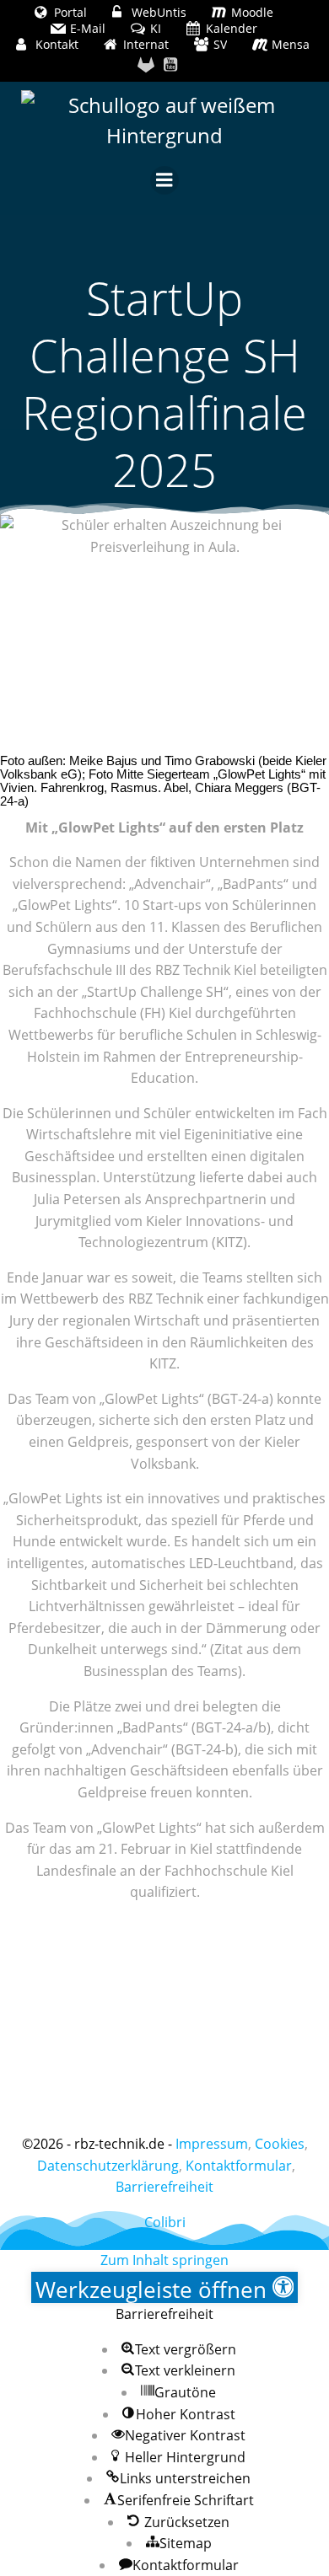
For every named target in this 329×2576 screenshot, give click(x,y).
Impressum (212, 2144)
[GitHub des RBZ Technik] (146, 65)
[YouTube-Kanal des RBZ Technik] (171, 65)
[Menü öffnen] (164, 180)
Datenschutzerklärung (108, 2166)
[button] (165, 2287)
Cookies (280, 2144)
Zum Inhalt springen (164, 2260)
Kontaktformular (239, 2166)
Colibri (165, 2222)
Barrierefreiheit (164, 2187)
